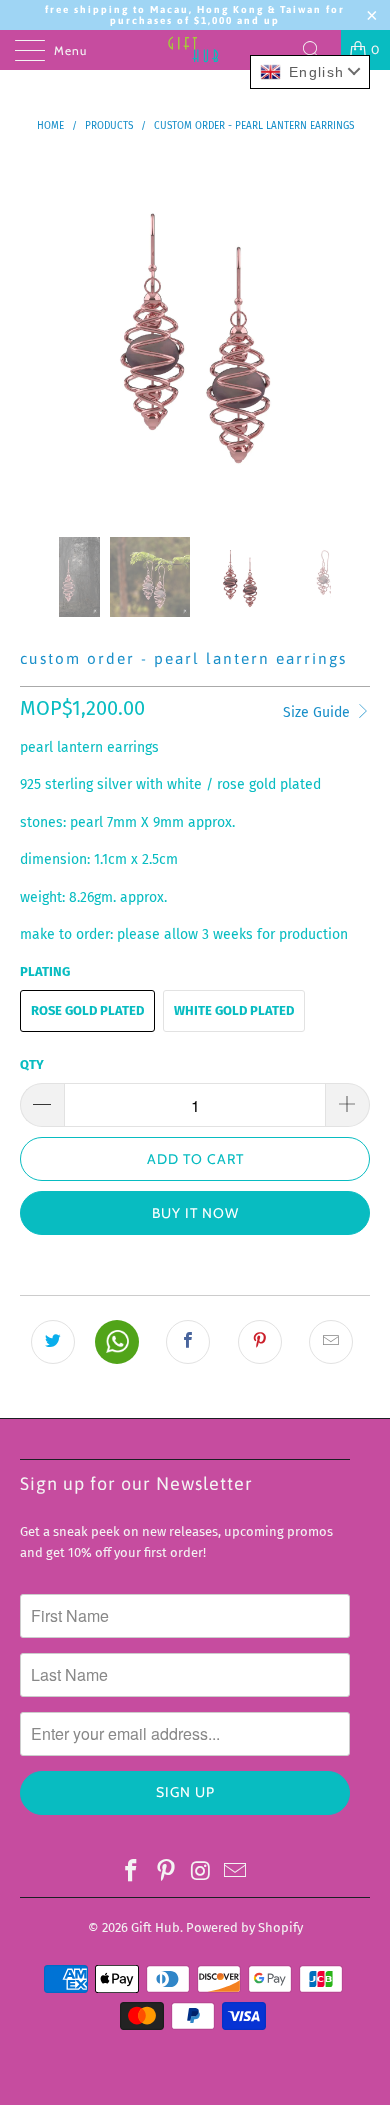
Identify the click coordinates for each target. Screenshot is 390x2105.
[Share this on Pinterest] (260, 1342)
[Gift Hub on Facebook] (132, 1872)
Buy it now (195, 1213)
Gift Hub (155, 1927)
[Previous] (39, 332)
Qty (32, 1064)
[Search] (319, 50)
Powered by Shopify (244, 1927)
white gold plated (234, 1010)
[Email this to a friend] (331, 1342)
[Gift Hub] (195, 50)
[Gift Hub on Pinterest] (167, 1872)
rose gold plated (87, 1010)
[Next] (351, 332)
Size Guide (318, 712)
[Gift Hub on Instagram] (202, 1872)
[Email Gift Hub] (236, 1872)
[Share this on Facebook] (188, 1342)
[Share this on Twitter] (53, 1342)
